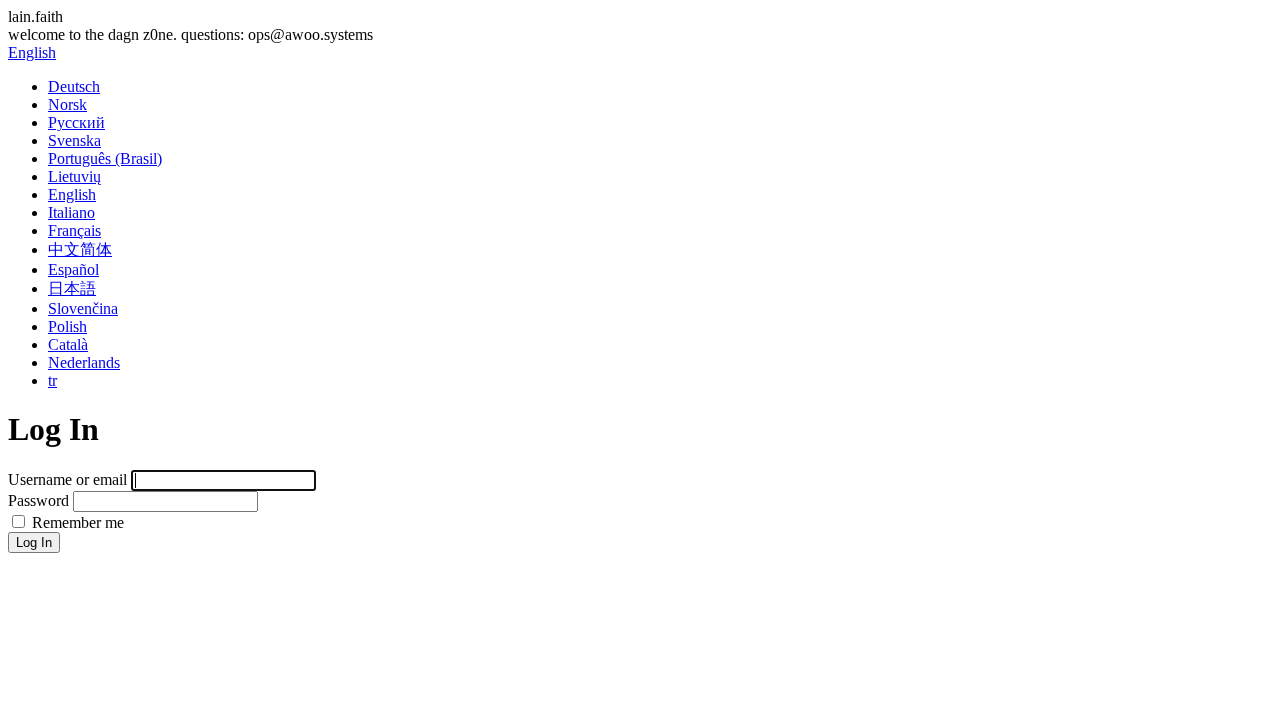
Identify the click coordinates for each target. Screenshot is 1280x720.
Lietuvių (74, 176)
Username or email (67, 479)
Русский (76, 122)
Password (38, 500)
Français (74, 230)
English (32, 52)
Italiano (71, 212)
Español (73, 269)
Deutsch (74, 86)
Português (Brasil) (105, 158)
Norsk (67, 104)
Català (68, 344)
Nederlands (84, 362)
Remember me (76, 522)
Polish (67, 326)
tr (52, 380)
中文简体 (80, 249)
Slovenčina (83, 308)
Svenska (74, 140)
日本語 (72, 288)
